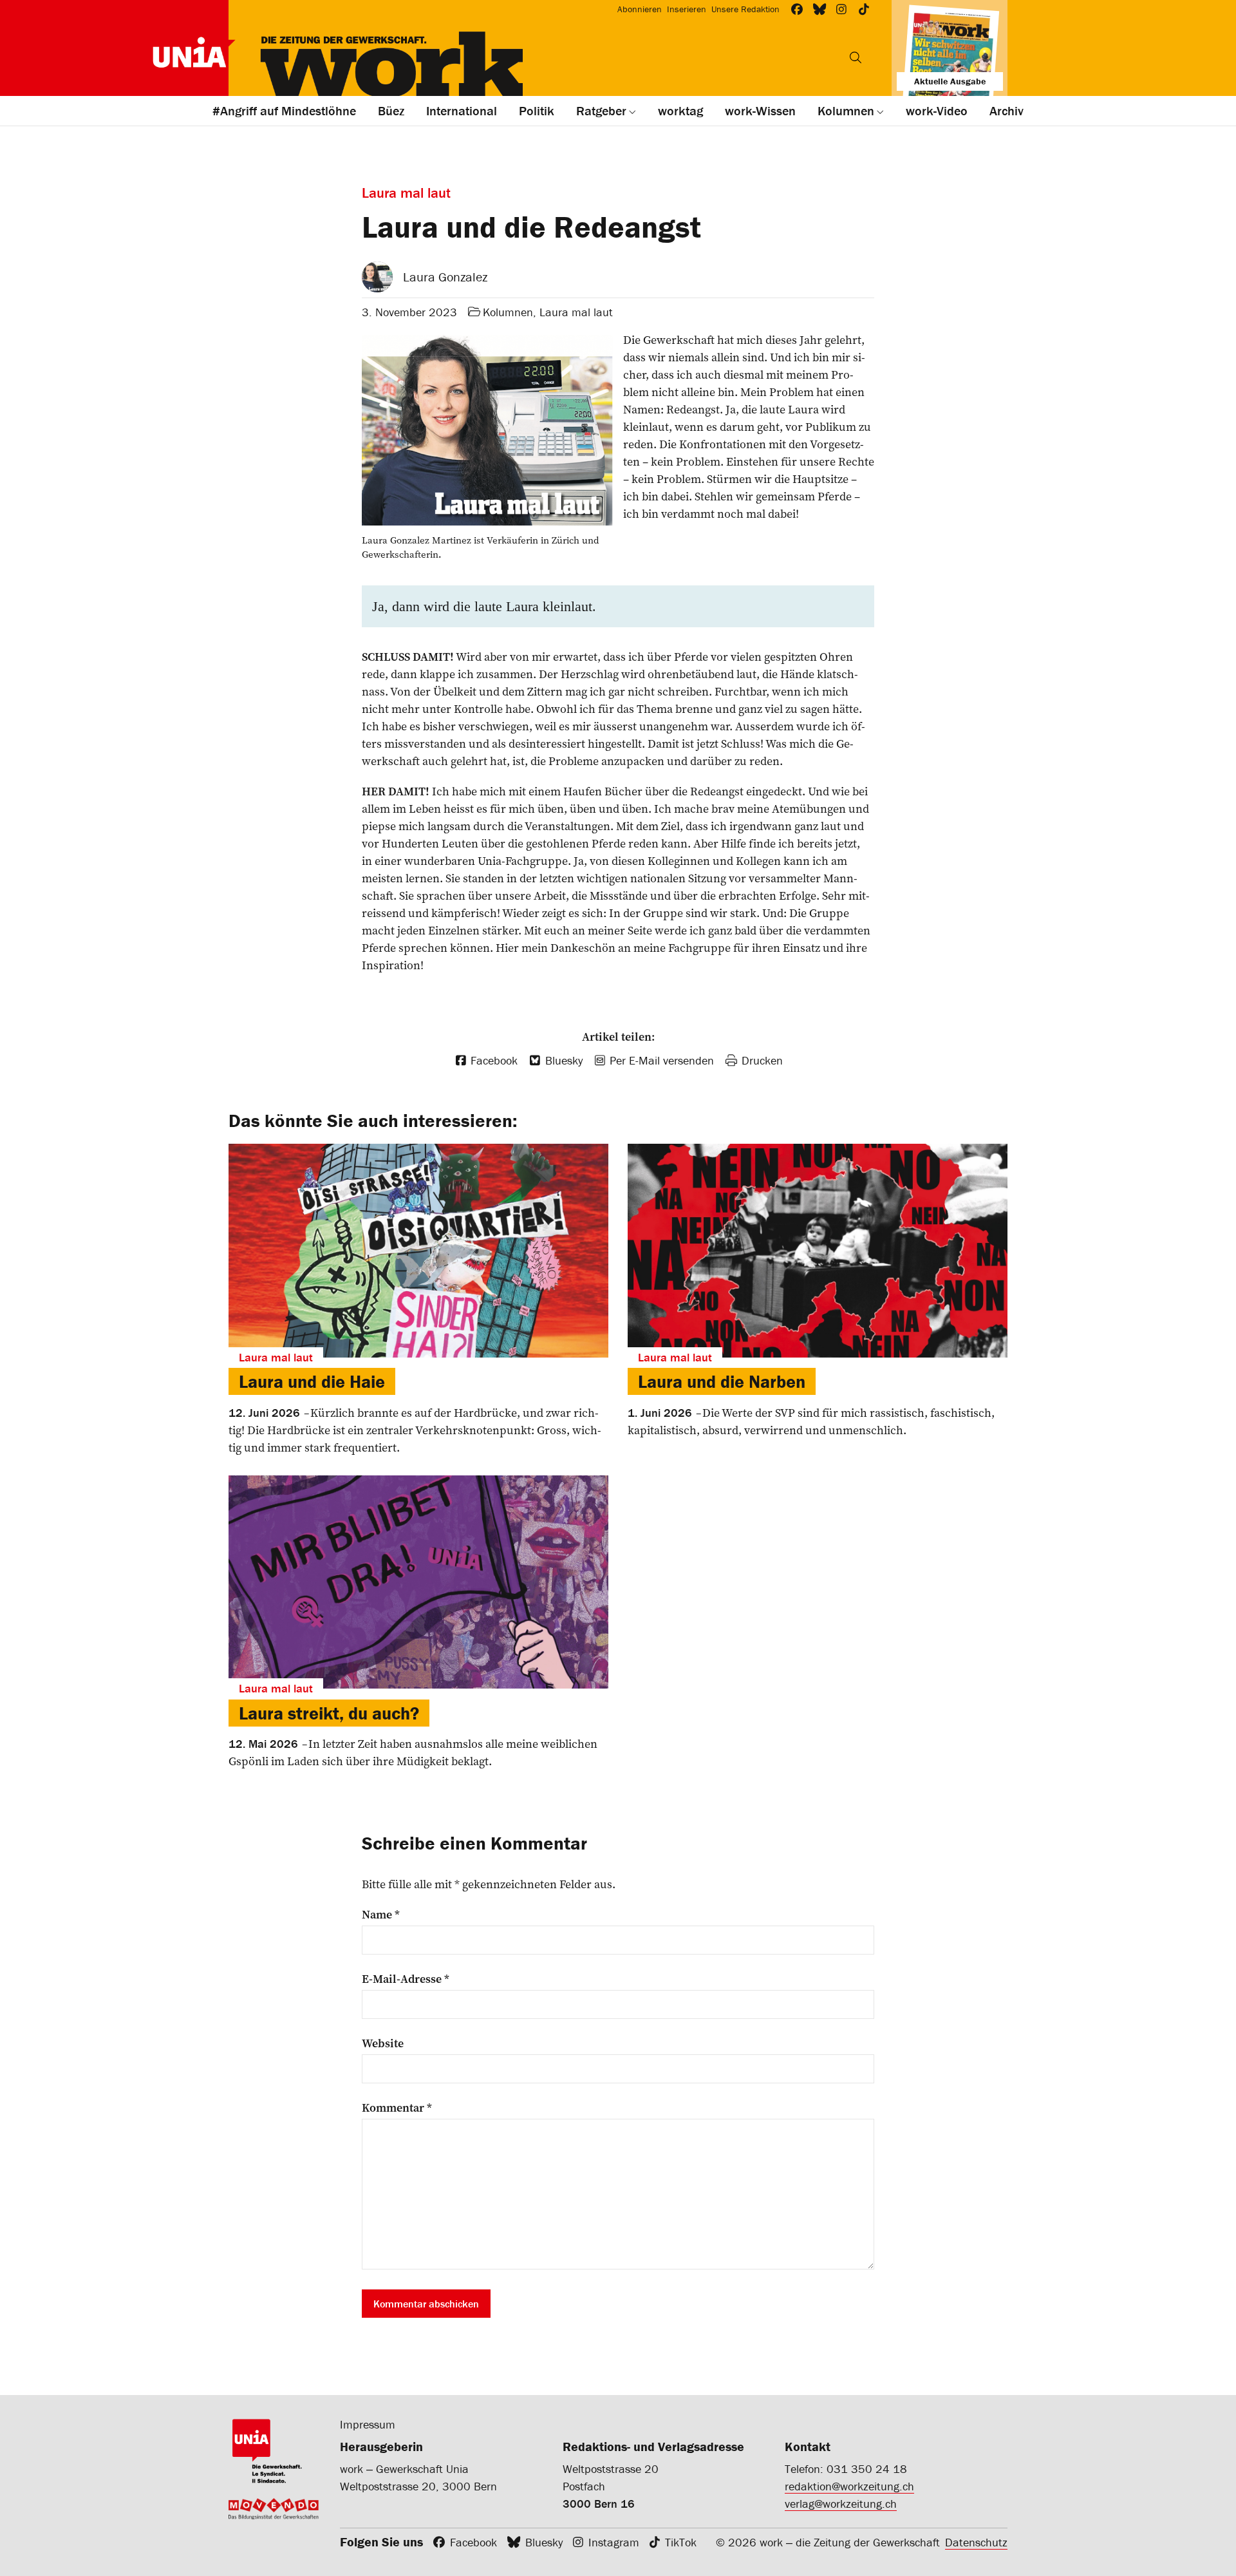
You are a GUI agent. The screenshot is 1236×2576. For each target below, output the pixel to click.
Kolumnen (508, 312)
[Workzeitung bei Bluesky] (820, 9)
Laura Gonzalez (445, 277)
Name (381, 1915)
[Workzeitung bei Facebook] (797, 9)
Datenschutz (976, 2542)
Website (383, 2043)
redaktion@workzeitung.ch (849, 2486)
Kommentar (397, 2108)
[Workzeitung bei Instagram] (842, 9)
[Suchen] (856, 57)
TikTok (681, 2542)
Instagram (614, 2542)
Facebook (473, 2542)
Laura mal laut (576, 312)
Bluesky (544, 2542)
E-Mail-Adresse (406, 1979)
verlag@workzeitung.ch (841, 2504)
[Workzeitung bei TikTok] (864, 9)
